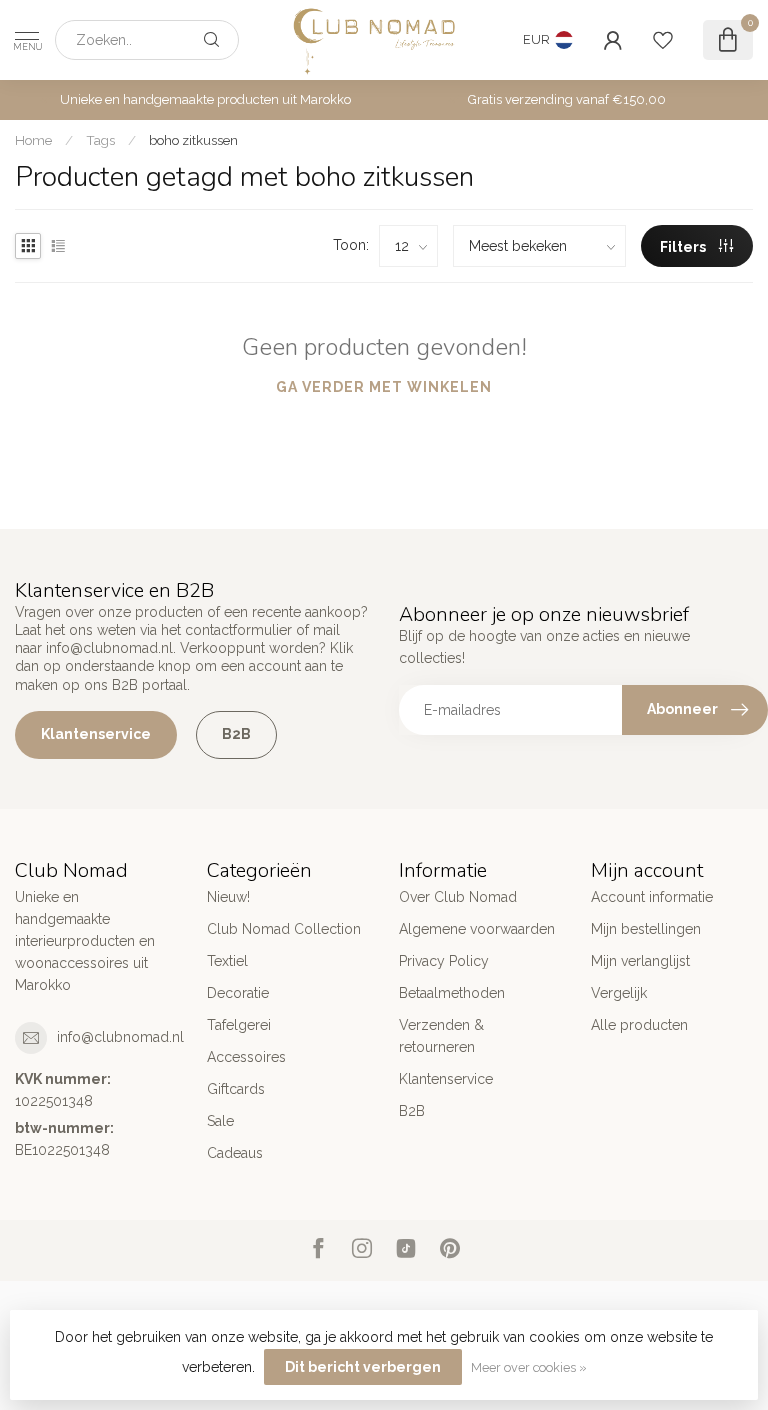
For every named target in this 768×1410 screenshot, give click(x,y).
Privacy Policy (444, 961)
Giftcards (236, 1089)
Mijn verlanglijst (640, 961)
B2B (236, 734)
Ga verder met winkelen (384, 387)
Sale (220, 1121)
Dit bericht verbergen (363, 1367)
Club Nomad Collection (284, 929)
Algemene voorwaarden (477, 929)
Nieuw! (228, 897)
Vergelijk (619, 993)
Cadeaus (235, 1153)
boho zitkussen (193, 140)
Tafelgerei (239, 1025)
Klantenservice (96, 734)
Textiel (227, 961)
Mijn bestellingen (646, 929)
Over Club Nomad (458, 897)
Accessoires (246, 1057)
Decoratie (238, 993)
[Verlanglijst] (663, 40)
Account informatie (652, 897)
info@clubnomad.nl (120, 1037)
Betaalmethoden (452, 993)
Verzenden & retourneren (441, 1036)
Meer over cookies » (529, 1367)
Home (33, 140)
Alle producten (639, 1025)
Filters (684, 247)
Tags (100, 140)
